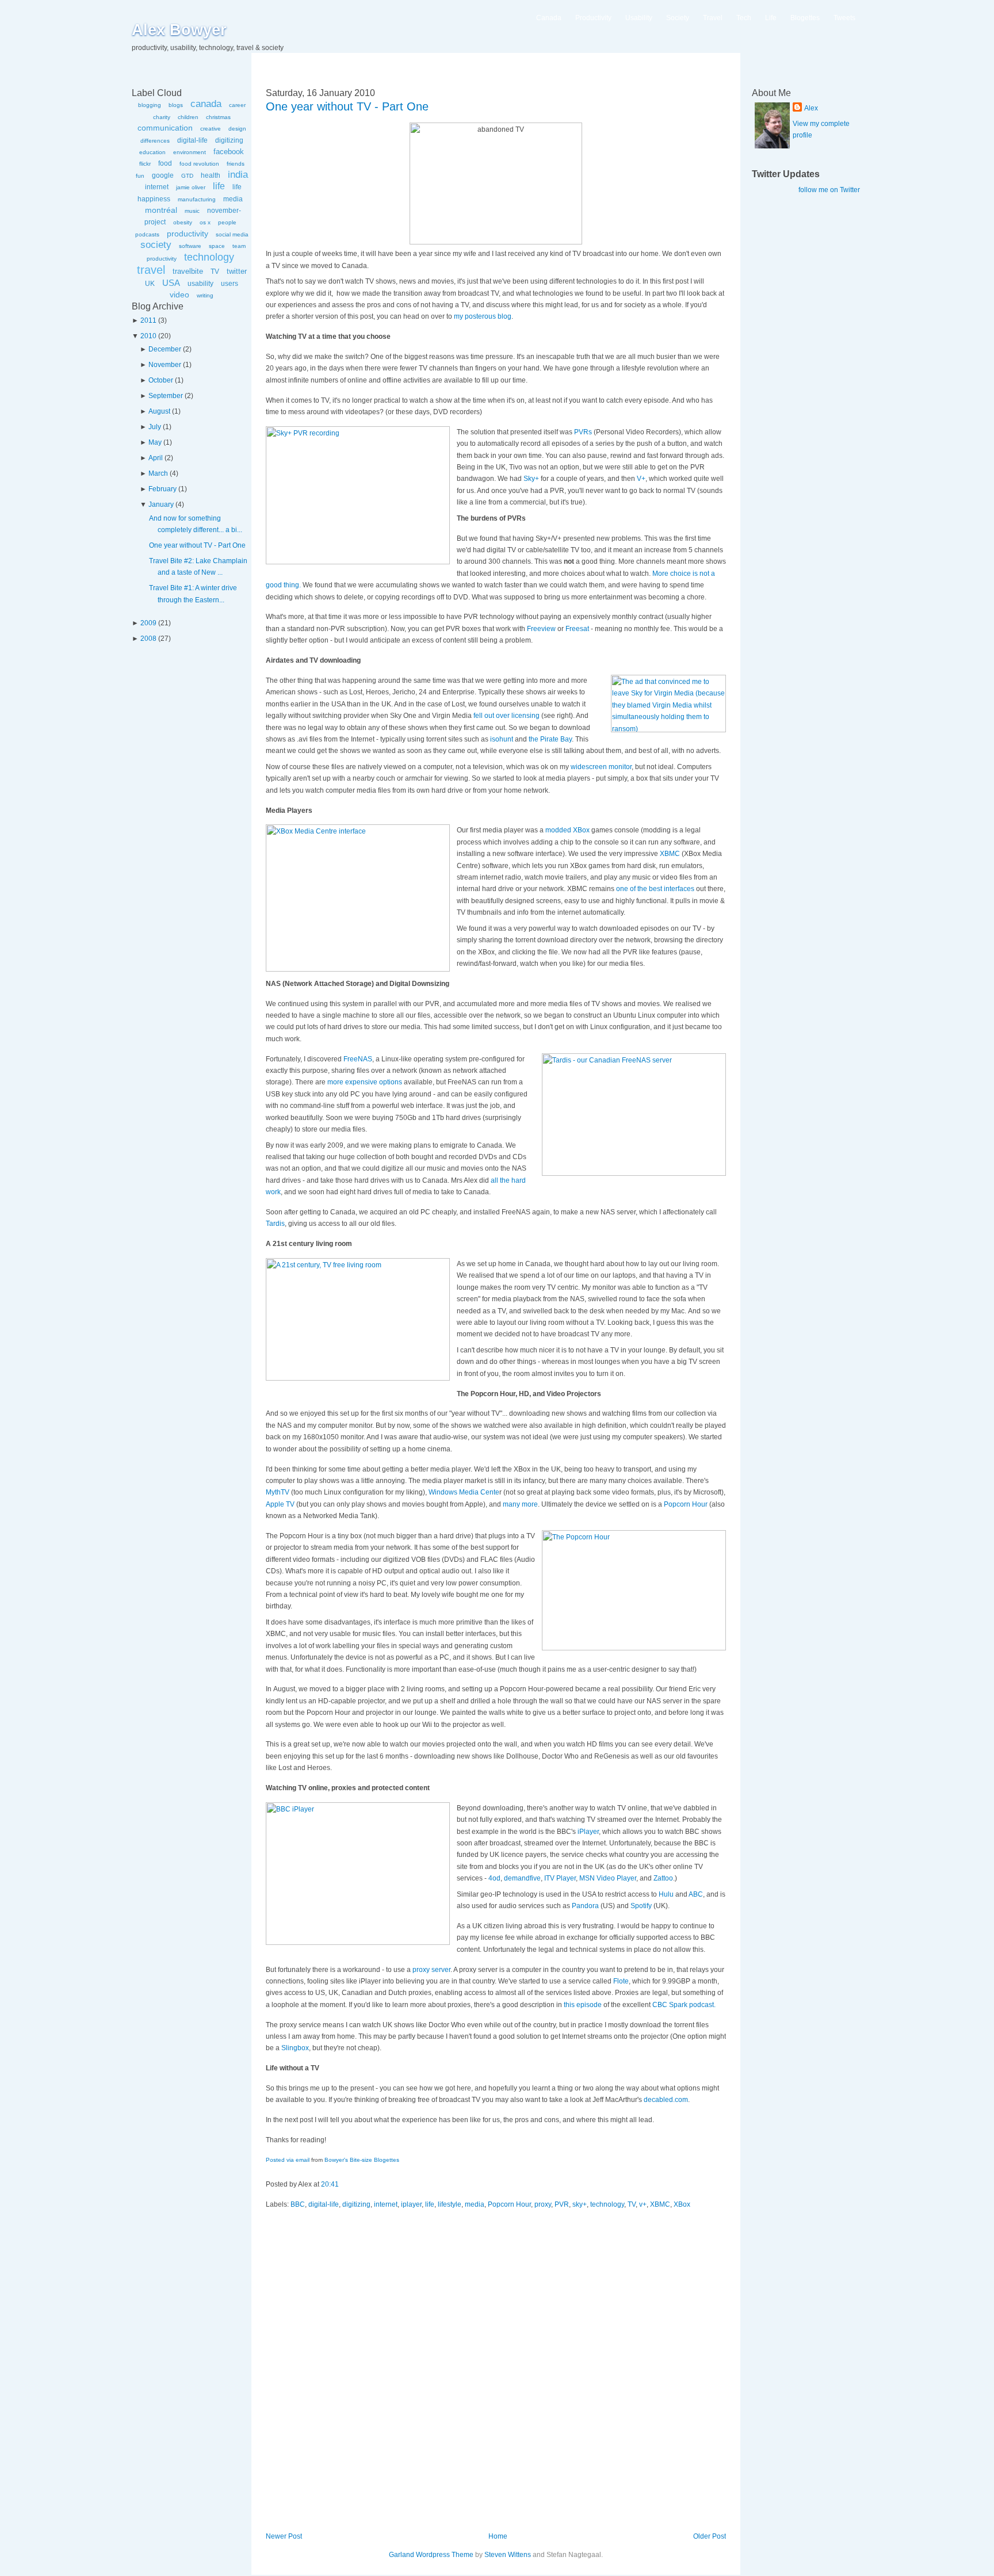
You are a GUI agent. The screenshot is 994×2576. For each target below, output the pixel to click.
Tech (744, 18)
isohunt (502, 739)
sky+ (580, 2204)
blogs (176, 105)
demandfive (522, 1878)
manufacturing (197, 199)
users (230, 284)
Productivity (593, 18)
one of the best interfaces (655, 889)
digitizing (229, 140)
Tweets (844, 18)
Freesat (577, 629)
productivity (188, 234)
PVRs (583, 432)
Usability (639, 18)
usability (200, 284)
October (161, 380)
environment (190, 152)
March (158, 473)
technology (209, 257)
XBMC (670, 854)
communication (165, 128)
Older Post (710, 2536)
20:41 (330, 2184)
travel (151, 270)
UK (150, 284)
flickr (145, 164)
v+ (643, 2204)
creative (211, 129)
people (227, 222)
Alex (811, 108)
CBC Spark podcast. (684, 2005)
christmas (218, 117)
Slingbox (295, 2048)
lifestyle (450, 2204)
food (165, 163)
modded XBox (567, 830)
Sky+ (531, 479)
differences (155, 141)
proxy (543, 2204)
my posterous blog (483, 316)
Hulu (666, 1894)
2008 (148, 639)
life (219, 186)
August (159, 411)
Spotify (641, 1906)
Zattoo (663, 1878)
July (155, 427)
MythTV (278, 1492)
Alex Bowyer (179, 30)
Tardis (275, 1224)
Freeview (541, 629)
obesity (183, 222)
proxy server (431, 1970)
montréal (161, 210)
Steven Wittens (508, 2555)
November (165, 365)
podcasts (147, 234)
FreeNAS (358, 1059)
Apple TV (280, 1504)
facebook (229, 152)
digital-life (192, 140)
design (237, 129)
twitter (237, 271)
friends (236, 164)
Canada (549, 18)
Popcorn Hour (686, 1504)
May (155, 442)
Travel (713, 18)
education (152, 152)
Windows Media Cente (464, 1492)
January (161, 505)
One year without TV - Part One (197, 545)
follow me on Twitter (829, 190)
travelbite (188, 271)
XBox (682, 2204)
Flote (621, 1981)
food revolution (199, 164)
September (166, 396)
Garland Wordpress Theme (431, 2555)
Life (771, 18)
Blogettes (805, 18)
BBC (298, 2204)
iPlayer (588, 1832)
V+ (641, 479)
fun (140, 176)
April (156, 458)
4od (494, 1878)
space (217, 246)
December (165, 349)
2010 (148, 336)
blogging (150, 105)
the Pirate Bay (550, 739)
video (179, 295)
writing (205, 295)
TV (215, 272)
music (192, 211)
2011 (148, 320)
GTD (187, 176)
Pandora (585, 1906)
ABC (696, 1894)
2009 (148, 623)
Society (678, 18)
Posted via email (288, 2160)
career (237, 105)
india (238, 175)
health (211, 175)
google (163, 175)
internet (157, 187)
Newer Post (284, 2536)
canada (206, 104)
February (163, 489)
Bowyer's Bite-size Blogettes (362, 2160)
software (190, 246)
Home (498, 2536)
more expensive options (365, 1082)
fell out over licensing (506, 716)
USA (171, 283)
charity (162, 117)
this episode (583, 2005)
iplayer (411, 2204)
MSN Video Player (608, 1878)
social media (232, 234)
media (233, 199)
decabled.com (666, 2100)
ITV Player (560, 1878)
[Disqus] (496, 2376)
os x (205, 222)
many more (520, 1504)
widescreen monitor (601, 767)
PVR (562, 2204)
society (156, 245)
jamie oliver (191, 187)
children (188, 117)
